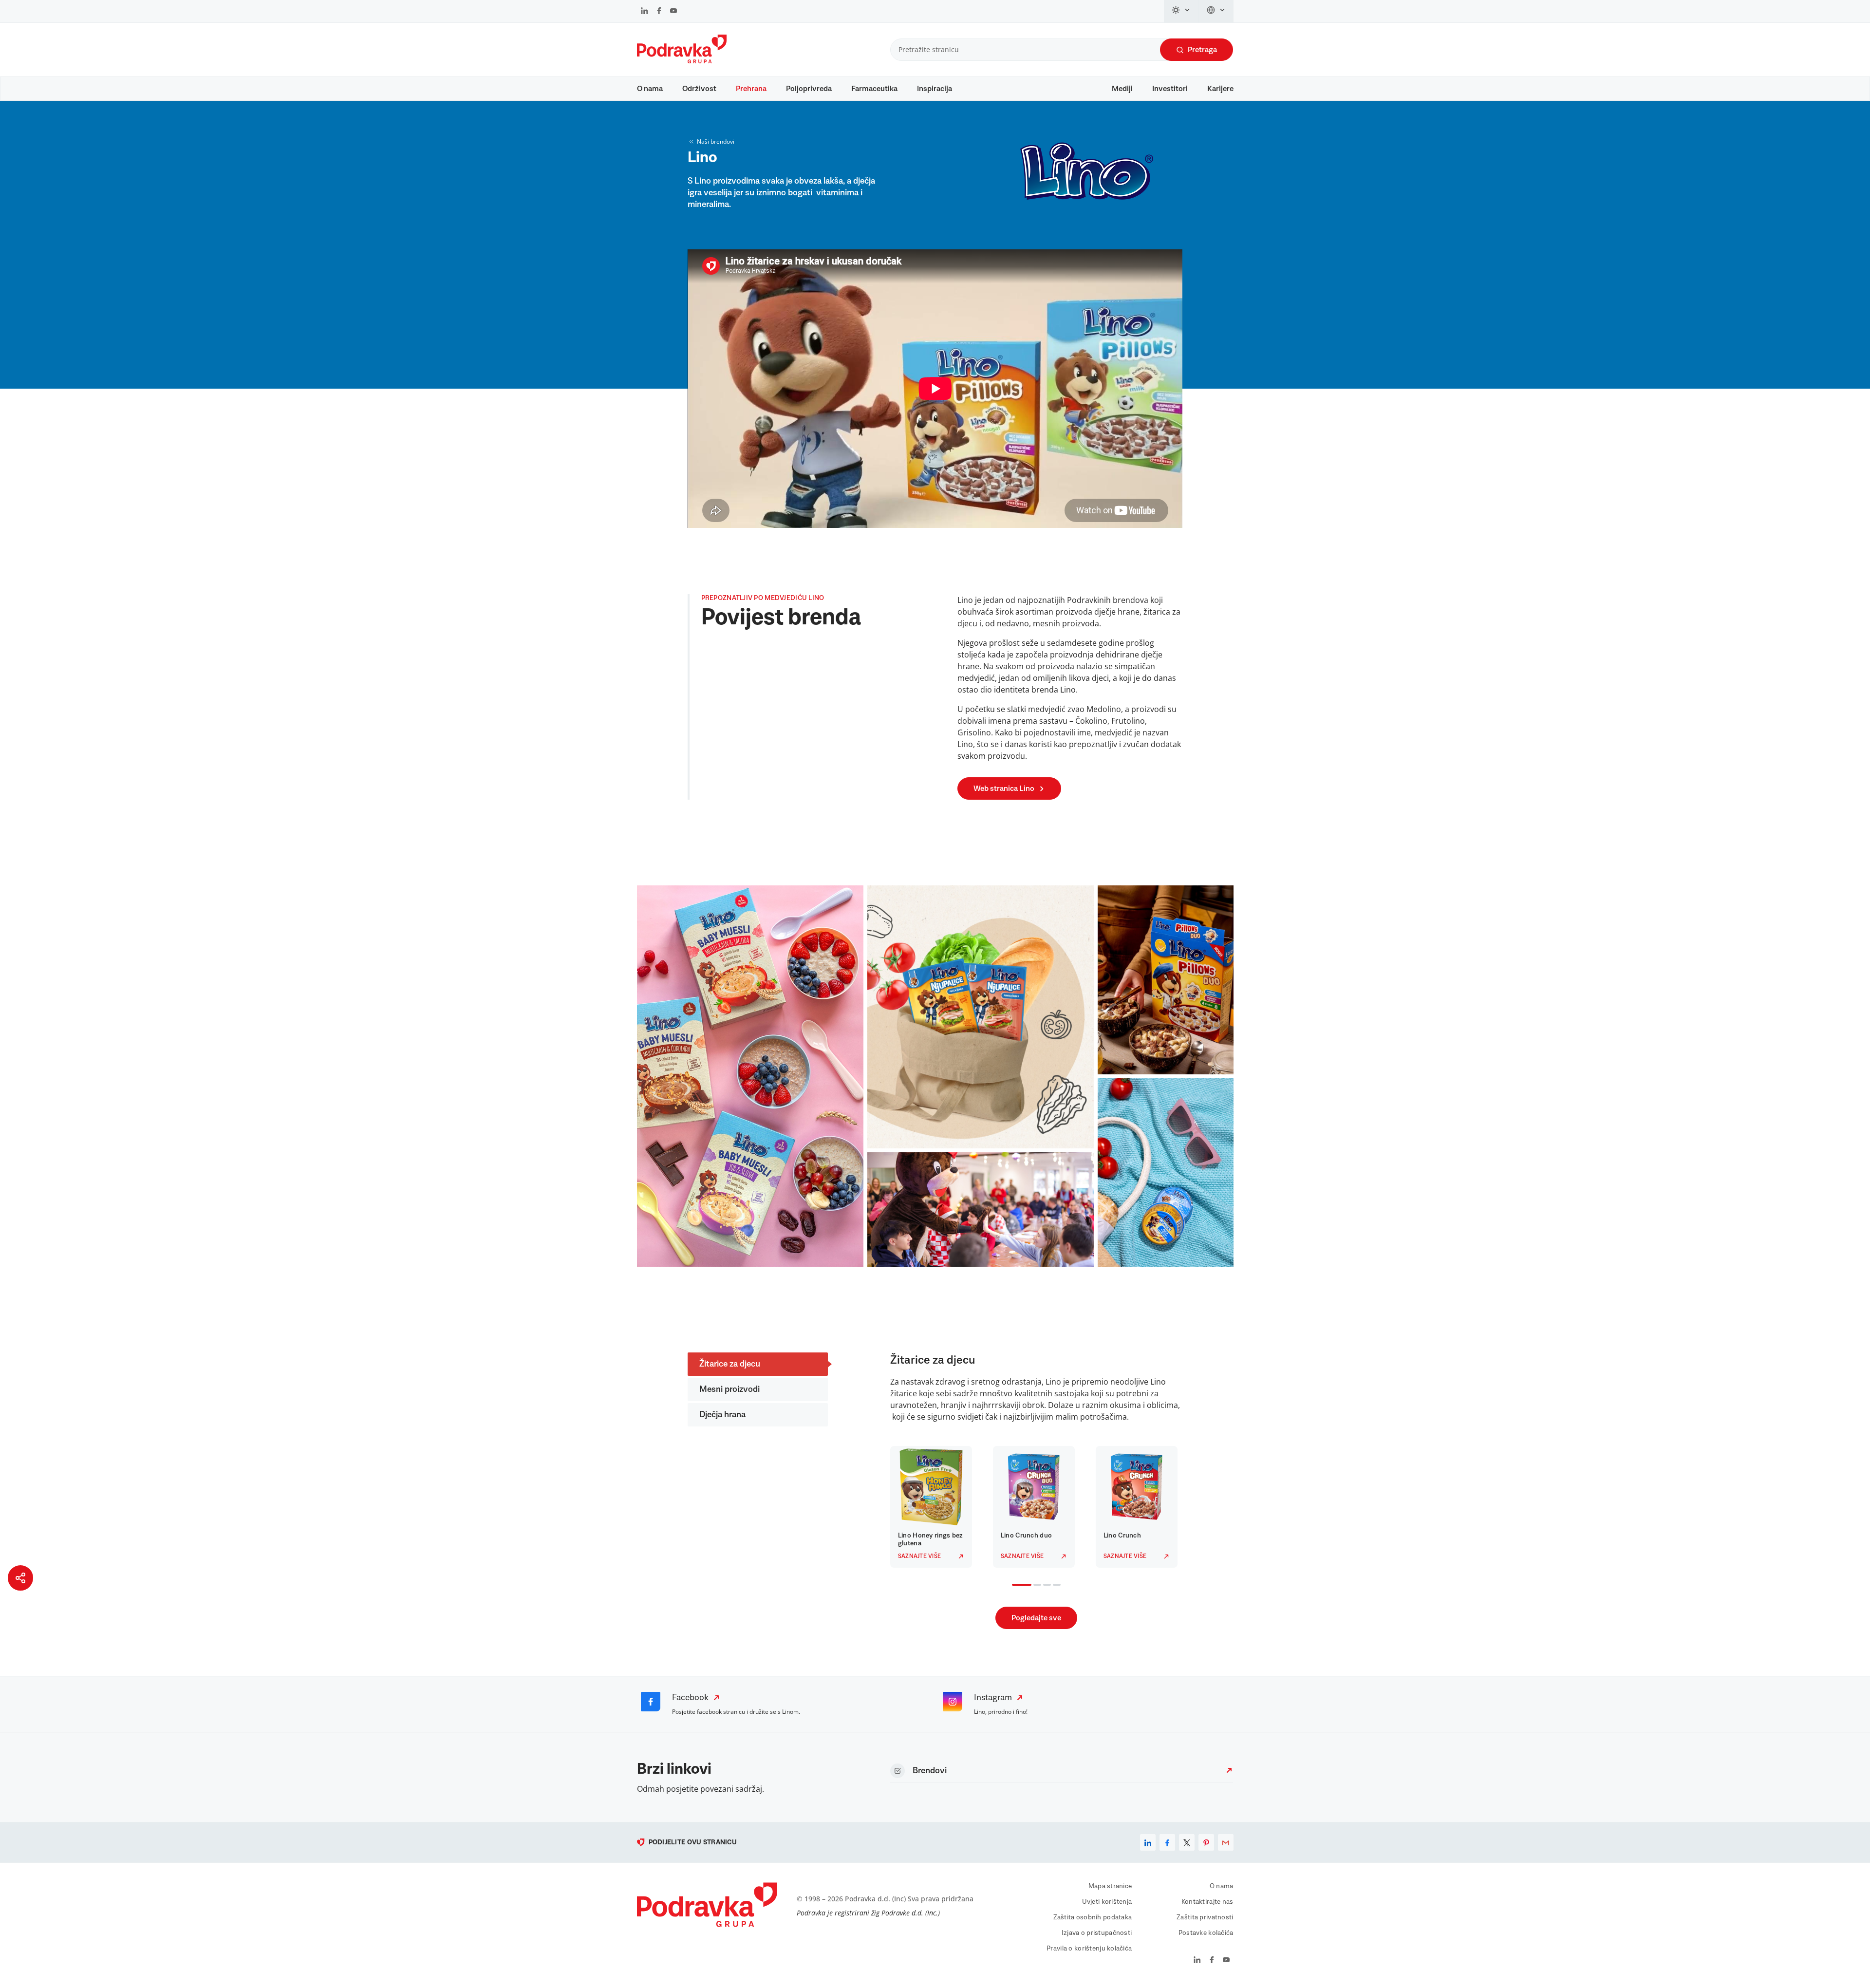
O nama (650, 89)
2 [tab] (1035, 1586)
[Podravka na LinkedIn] (645, 12)
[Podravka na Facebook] (659, 12)
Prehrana (751, 89)
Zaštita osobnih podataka (1093, 1917)
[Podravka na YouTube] (673, 12)
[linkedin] (1148, 1842)
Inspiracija (935, 89)
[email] (1226, 1842)
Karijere (1220, 89)
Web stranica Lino (1004, 788)
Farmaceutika (874, 89)
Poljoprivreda (809, 89)
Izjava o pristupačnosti (1097, 1933)
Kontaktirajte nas (1207, 1902)
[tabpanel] (934, 1507)
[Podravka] (682, 61)
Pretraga (1202, 50)
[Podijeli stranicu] (20, 1578)
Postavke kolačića (1206, 1933)
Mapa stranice (1110, 1886)
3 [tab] (1045, 1586)
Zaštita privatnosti (1205, 1917)
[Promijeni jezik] (1216, 11)
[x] (1187, 1842)
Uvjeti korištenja (1107, 1902)
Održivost (699, 89)
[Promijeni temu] (1181, 11)
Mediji (1122, 89)
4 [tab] (1055, 1586)
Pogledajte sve (1036, 1618)
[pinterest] (1206, 1842)
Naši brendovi (716, 141)
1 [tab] (1014, 1586)
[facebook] (1167, 1842)
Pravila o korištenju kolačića (1089, 1949)
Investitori (1170, 89)
